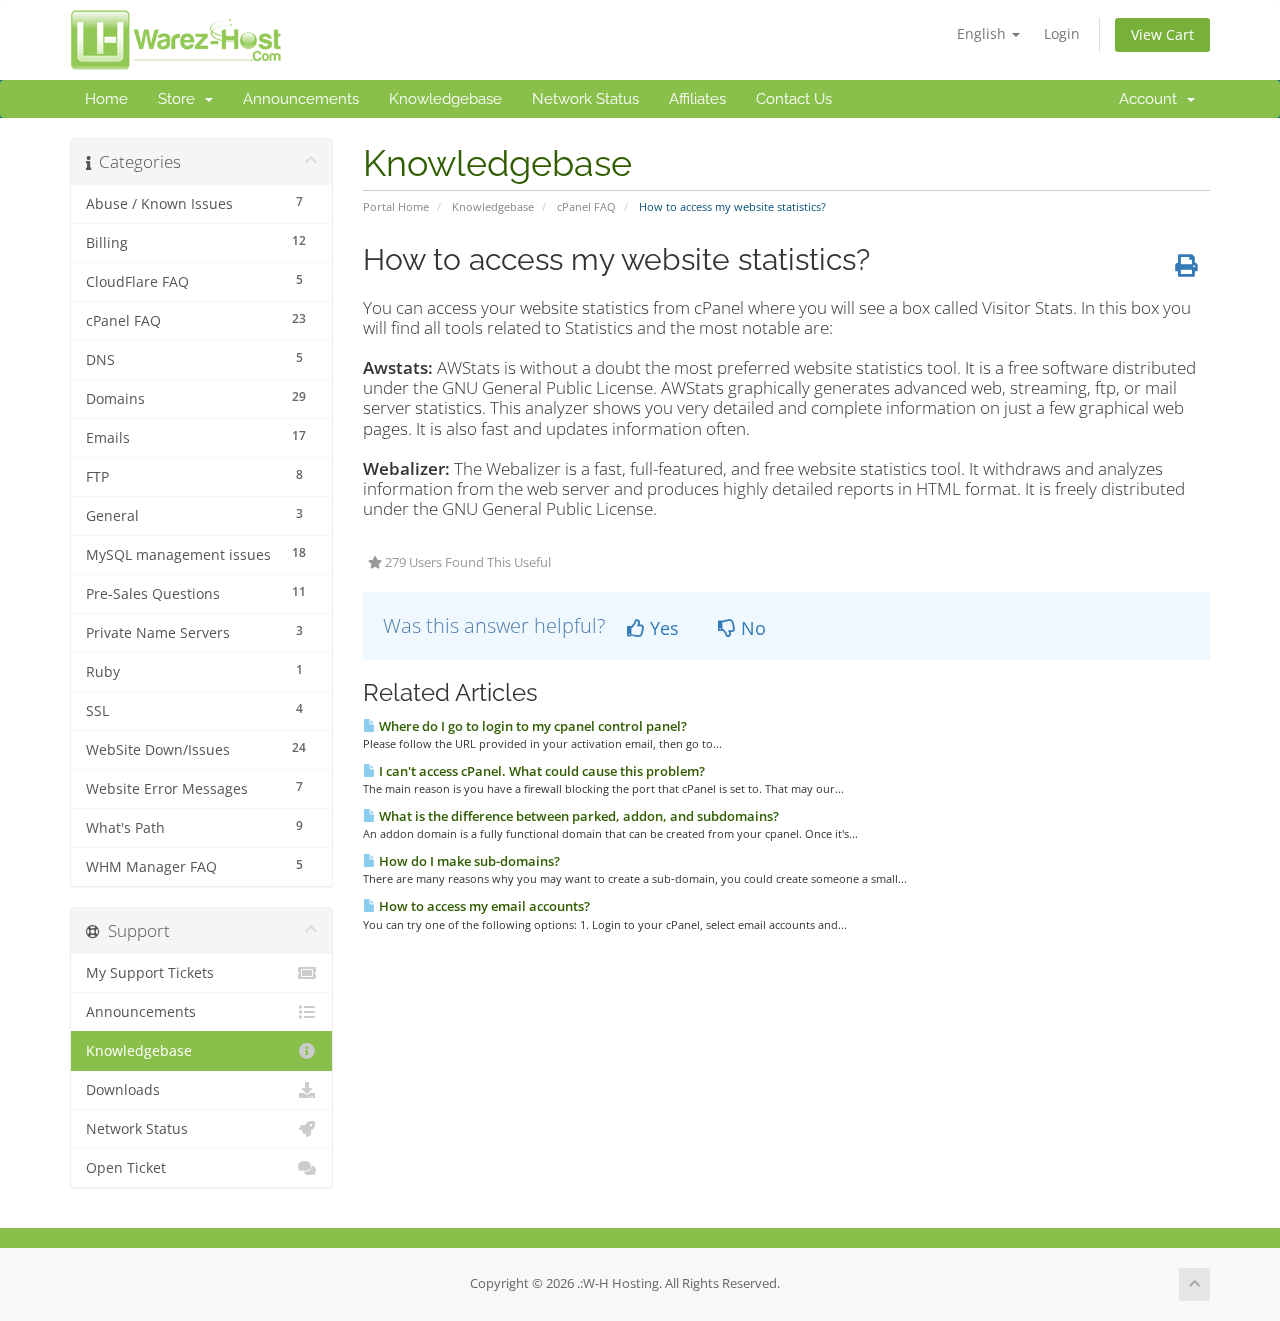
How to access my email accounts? (483, 906)
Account (1152, 99)
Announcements (301, 99)
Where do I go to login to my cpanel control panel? (531, 726)
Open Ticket (126, 1168)
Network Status (585, 99)
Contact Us (794, 99)
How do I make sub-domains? (468, 861)
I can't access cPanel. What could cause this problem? (540, 771)
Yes (662, 628)
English (983, 33)
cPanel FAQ (586, 206)
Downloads (123, 1090)
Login (1062, 33)
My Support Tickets (150, 973)
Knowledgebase (445, 99)
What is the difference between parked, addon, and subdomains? (577, 816)
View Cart (1162, 34)
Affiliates (697, 99)
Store (180, 99)
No (751, 628)
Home (106, 99)
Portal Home (396, 206)
